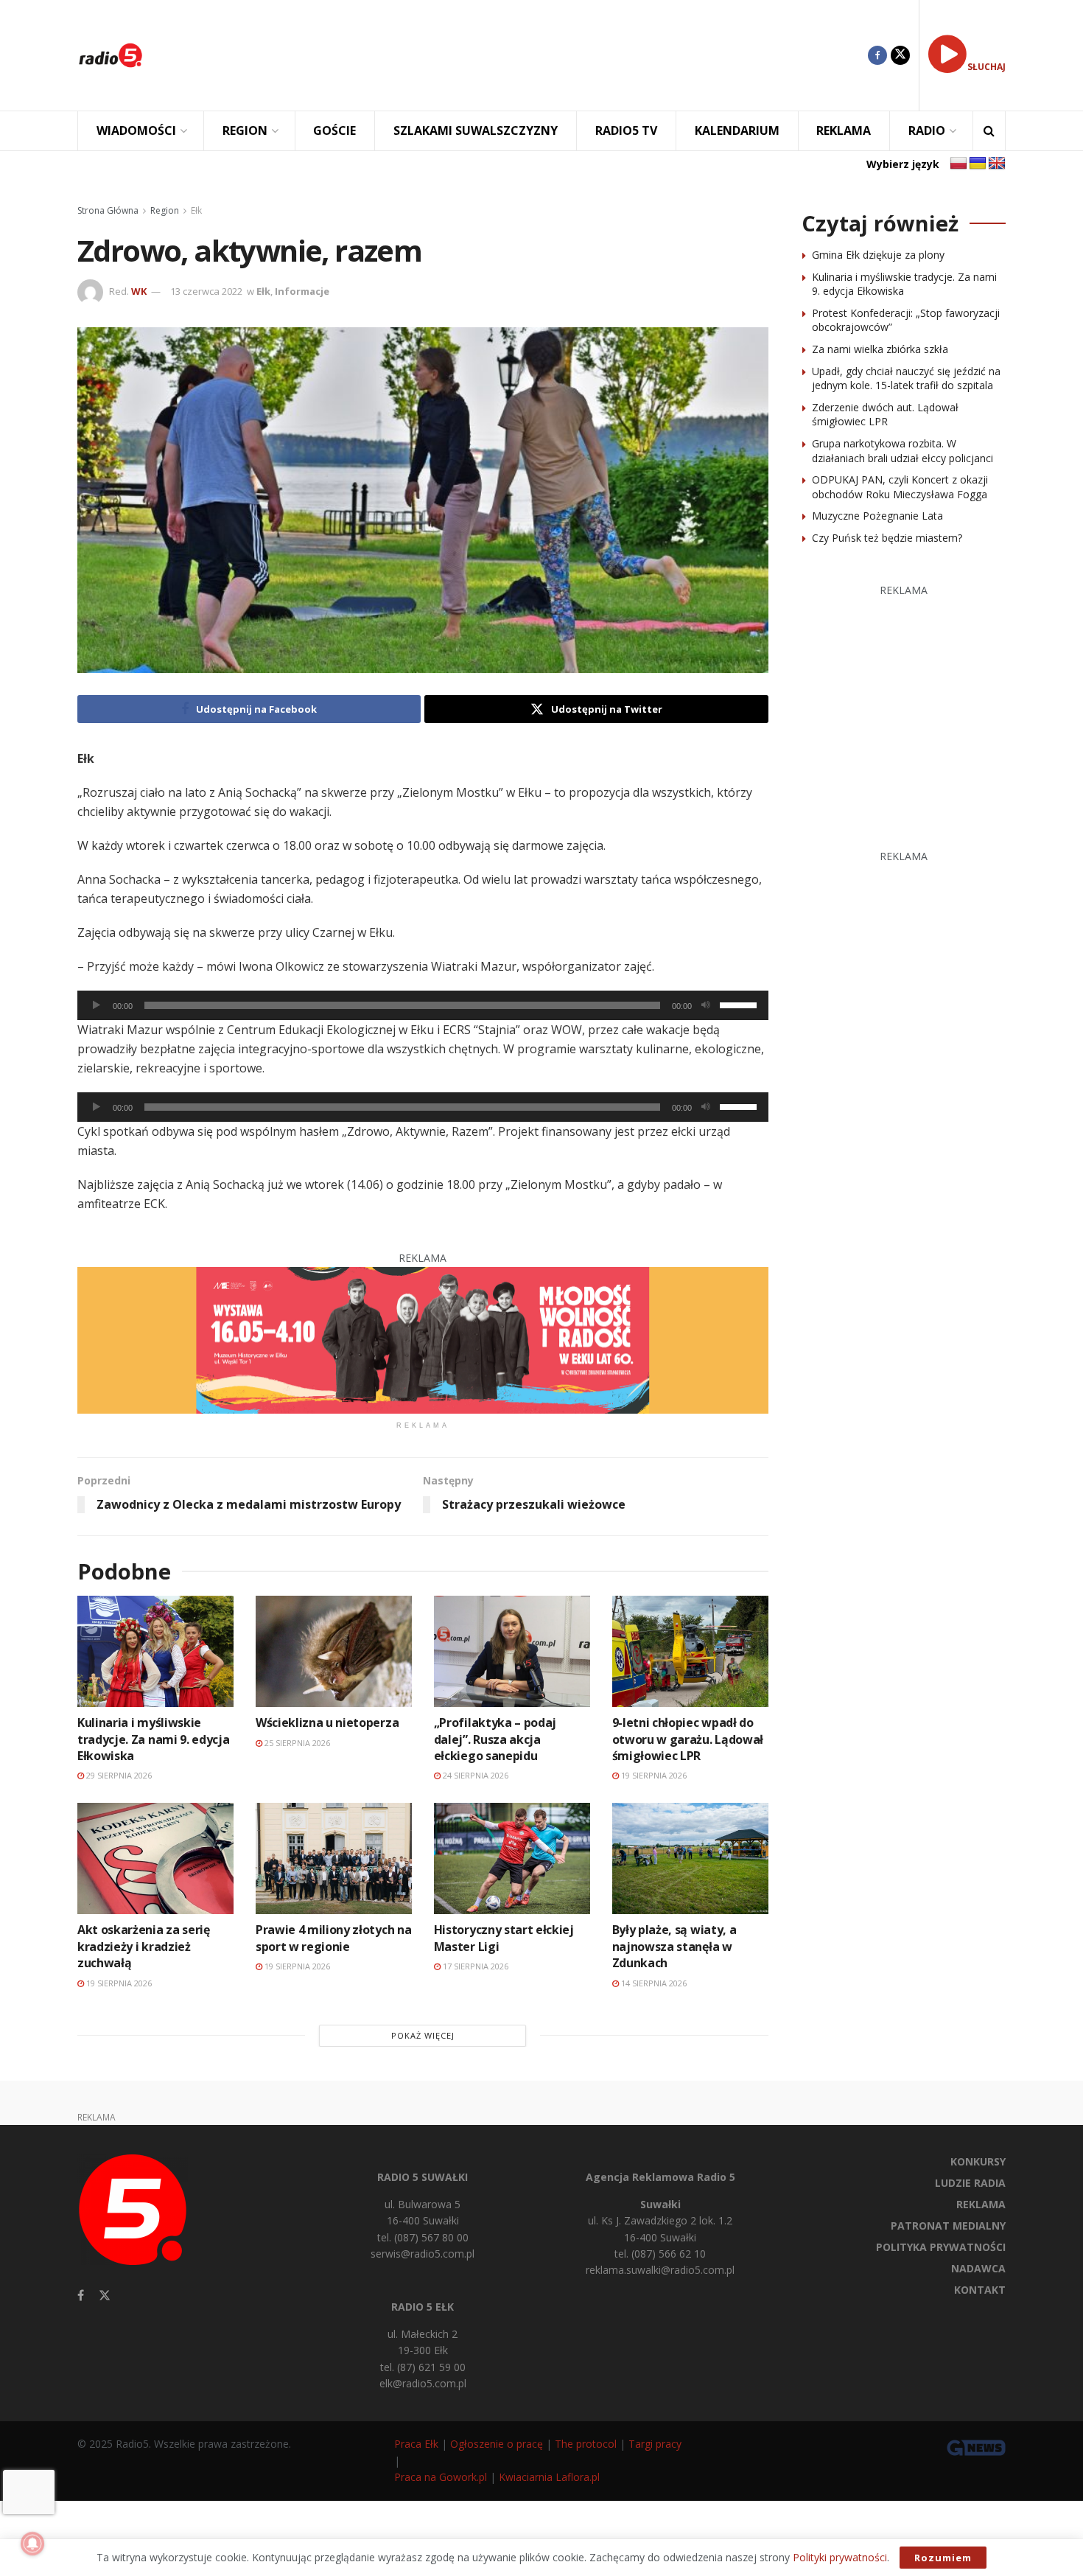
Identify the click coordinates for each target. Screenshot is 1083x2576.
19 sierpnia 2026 (653, 1775)
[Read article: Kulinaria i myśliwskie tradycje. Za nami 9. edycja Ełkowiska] (155, 1651)
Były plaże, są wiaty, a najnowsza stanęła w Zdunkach (674, 1946)
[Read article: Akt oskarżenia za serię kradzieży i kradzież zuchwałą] (155, 1858)
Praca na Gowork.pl (441, 2477)
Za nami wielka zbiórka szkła (880, 349)
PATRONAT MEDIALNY (948, 2226)
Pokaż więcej (423, 2035)
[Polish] (958, 164)
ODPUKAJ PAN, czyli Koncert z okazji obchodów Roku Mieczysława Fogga (900, 487)
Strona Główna (108, 210)
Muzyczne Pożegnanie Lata (877, 516)
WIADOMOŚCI (136, 130)
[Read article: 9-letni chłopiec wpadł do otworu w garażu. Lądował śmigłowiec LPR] (690, 1651)
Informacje (302, 291)
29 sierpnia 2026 (118, 1775)
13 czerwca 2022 (206, 291)
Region (165, 210)
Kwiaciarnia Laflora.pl (549, 2477)
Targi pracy (655, 2444)
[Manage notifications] (32, 2544)
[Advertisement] (516, 55)
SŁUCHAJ (986, 67)
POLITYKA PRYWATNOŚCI (941, 2247)
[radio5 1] (423, 1339)
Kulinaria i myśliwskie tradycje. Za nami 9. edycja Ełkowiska (153, 1739)
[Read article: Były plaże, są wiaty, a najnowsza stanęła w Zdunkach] (690, 1858)
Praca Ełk (416, 2444)
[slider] (740, 1004)
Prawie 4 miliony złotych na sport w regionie (333, 1938)
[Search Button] (989, 131)
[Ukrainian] (978, 164)
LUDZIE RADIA (970, 2183)
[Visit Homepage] (111, 55)
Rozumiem (943, 2558)
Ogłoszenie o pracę (497, 2444)
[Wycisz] (706, 1005)
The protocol (586, 2444)
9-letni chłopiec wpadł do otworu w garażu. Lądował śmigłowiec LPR (688, 1739)
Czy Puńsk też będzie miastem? (887, 538)
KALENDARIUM (737, 130)
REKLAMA (844, 130)
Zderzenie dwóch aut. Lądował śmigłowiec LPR (885, 415)
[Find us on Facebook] (877, 55)
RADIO (927, 130)
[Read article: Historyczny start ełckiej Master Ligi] (512, 1858)
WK (139, 291)
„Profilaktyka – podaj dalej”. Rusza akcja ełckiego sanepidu (495, 1739)
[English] (997, 164)
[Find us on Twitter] (900, 55)
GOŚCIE (334, 130)
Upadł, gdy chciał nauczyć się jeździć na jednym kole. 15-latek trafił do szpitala (906, 378)
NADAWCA (978, 2268)
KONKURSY (978, 2161)
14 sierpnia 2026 (653, 1983)
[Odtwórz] (97, 1005)
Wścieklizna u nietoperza (327, 1722)
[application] (423, 1005)
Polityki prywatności (840, 2557)
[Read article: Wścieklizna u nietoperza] (334, 1651)
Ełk (196, 210)
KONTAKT (980, 2290)
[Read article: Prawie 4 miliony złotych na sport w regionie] (334, 1858)
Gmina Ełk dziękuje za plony (878, 255)
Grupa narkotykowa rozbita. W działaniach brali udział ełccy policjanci (902, 451)
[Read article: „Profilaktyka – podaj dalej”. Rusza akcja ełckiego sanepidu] (512, 1651)
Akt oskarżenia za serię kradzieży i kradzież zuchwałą (144, 1946)
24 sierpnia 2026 (474, 1775)
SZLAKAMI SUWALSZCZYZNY (476, 130)
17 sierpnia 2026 (474, 1966)
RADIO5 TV (626, 130)
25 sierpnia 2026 (296, 1743)
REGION (245, 130)
